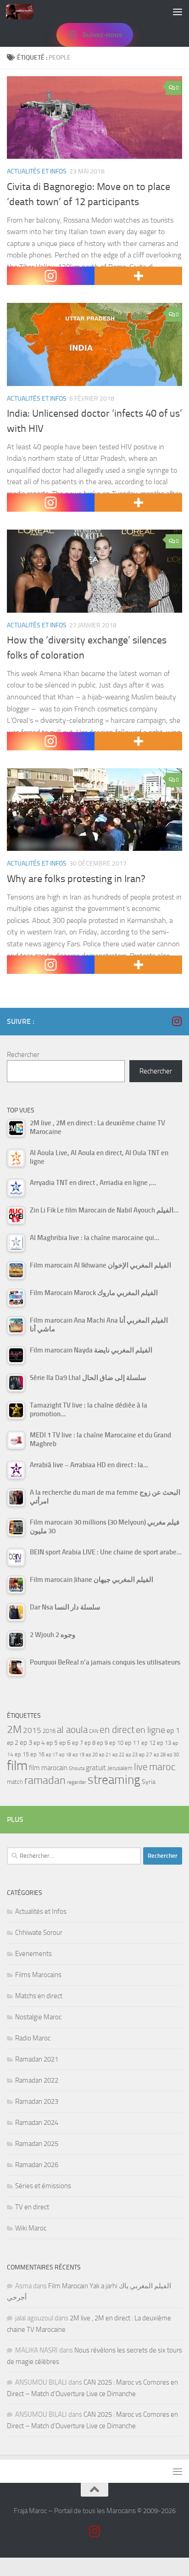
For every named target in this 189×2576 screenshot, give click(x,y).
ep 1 (173, 1730)
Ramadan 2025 (37, 2144)
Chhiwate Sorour (39, 1933)
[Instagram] (51, 276)
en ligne (150, 1730)
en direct (117, 1730)
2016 (49, 1731)
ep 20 (92, 1755)
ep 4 (39, 1743)
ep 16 (37, 1754)
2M (14, 1729)
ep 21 (105, 1755)
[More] (138, 276)
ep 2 (13, 1743)
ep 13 (164, 1743)
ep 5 (52, 1743)
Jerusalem (120, 1768)
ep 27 (146, 1755)
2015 (32, 1730)
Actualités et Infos (37, 171)
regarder (77, 1782)
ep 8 (90, 1743)
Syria (149, 1782)
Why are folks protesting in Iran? (76, 879)
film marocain (48, 1768)
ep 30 (173, 1755)
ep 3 (26, 1743)
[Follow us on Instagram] (177, 1021)
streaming (114, 1780)
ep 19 (78, 1755)
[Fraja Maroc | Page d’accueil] (24, 11)
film (17, 1766)
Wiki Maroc (31, 2228)
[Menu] (178, 11)
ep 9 (102, 1743)
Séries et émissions (43, 2186)
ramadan (45, 1780)
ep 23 (132, 1755)
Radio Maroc (33, 2038)
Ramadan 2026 (37, 2165)
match (15, 1782)
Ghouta (77, 1769)
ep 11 (132, 1743)
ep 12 (148, 1743)
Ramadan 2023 (37, 2101)
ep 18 (65, 1755)
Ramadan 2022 (37, 2080)
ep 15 (22, 1754)
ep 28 (160, 1755)
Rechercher (23, 1055)
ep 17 (52, 1755)
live (141, 1767)
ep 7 (78, 1743)
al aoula (72, 1730)
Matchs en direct (39, 1996)
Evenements (33, 1954)
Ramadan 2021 (37, 2059)
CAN (94, 1731)
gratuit (96, 1768)
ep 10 (116, 1743)
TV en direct (32, 2207)
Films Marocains (38, 1975)
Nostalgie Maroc (38, 2017)
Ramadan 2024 (37, 2123)
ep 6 (65, 1743)
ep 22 (118, 1755)
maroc (162, 1767)
